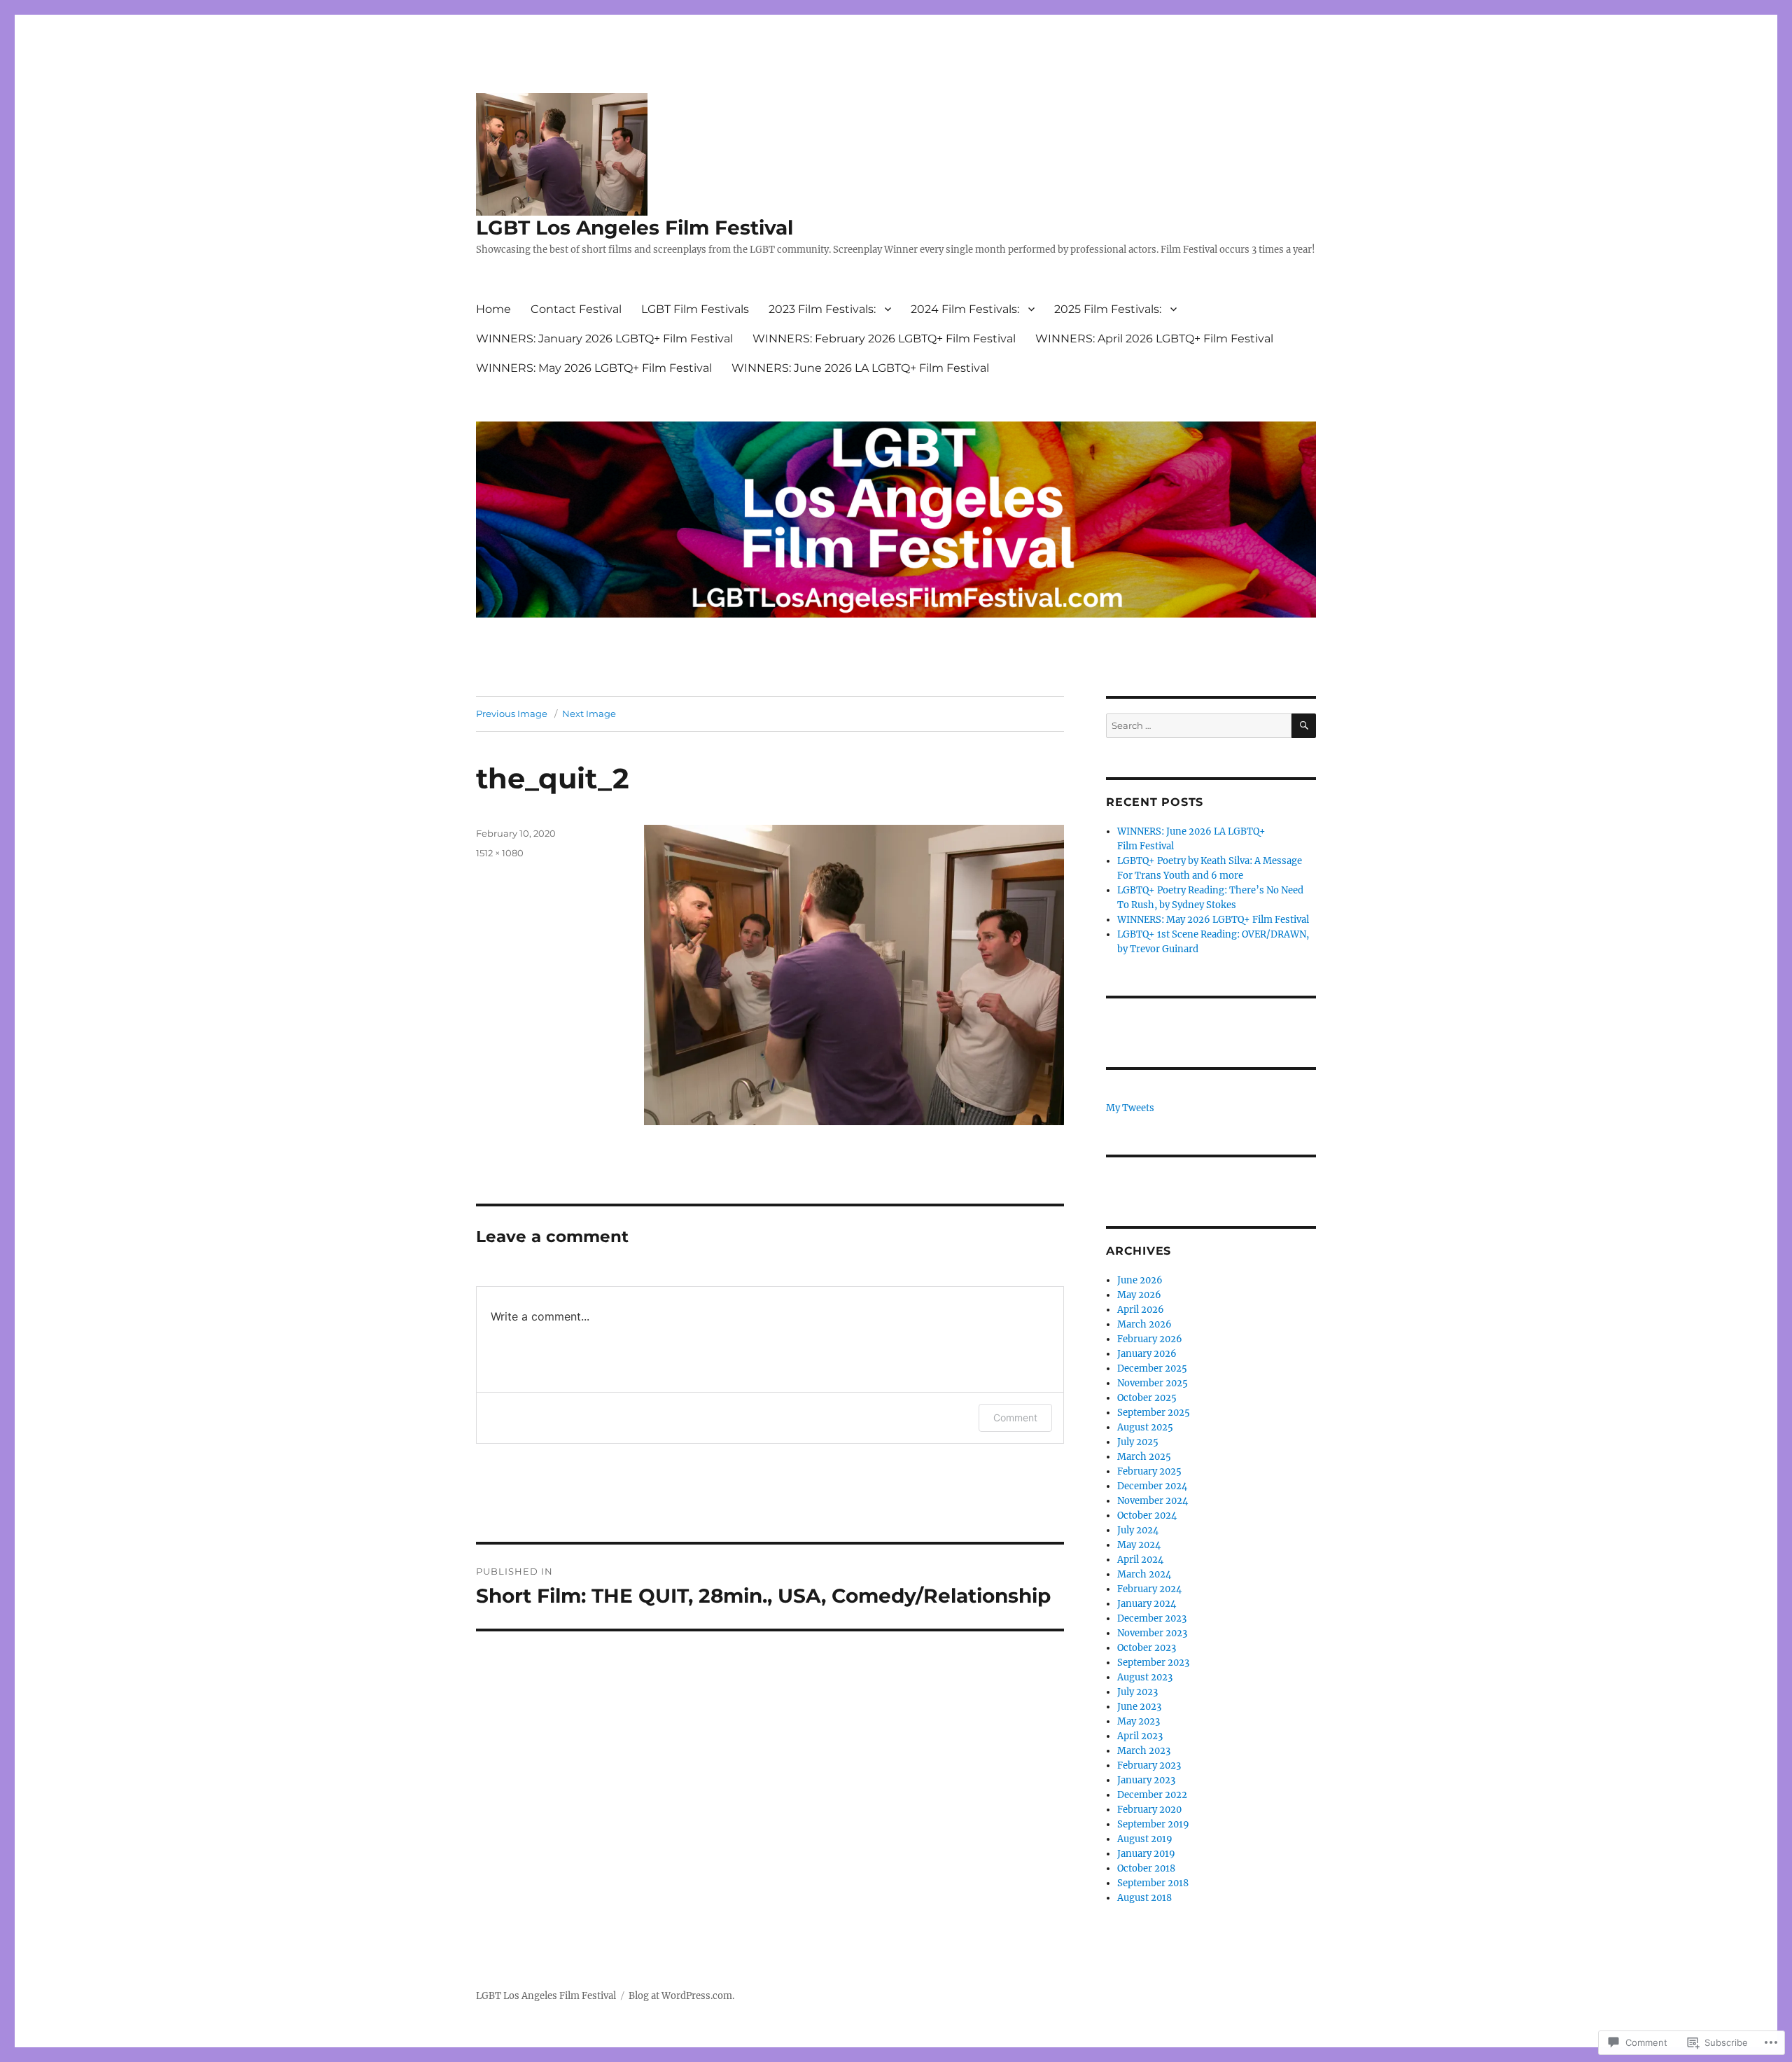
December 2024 (1152, 1486)
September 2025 (1154, 1413)
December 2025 (1152, 1368)
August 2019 (1145, 1839)
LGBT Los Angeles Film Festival (635, 228)
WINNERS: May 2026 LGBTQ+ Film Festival (594, 368)
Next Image (589, 713)
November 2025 (1153, 1383)
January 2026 (1147, 1354)
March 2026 (1144, 1324)
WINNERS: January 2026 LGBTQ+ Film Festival (604, 339)
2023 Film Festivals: (822, 309)
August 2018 (1144, 1898)
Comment (1015, 1417)
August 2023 (1145, 1677)
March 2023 (1144, 1751)
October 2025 (1147, 1398)
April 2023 (1140, 1736)
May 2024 (1139, 1545)
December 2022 (1152, 1795)
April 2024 (1140, 1560)
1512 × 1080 (500, 853)
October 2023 (1147, 1648)
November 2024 (1153, 1501)
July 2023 (1137, 1692)
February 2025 (1149, 1471)
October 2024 (1147, 1516)
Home (493, 309)
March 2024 (1144, 1574)
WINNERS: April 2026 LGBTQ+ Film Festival (1154, 339)
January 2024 (1147, 1604)
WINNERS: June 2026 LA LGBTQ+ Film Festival (860, 368)
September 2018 (1153, 1883)
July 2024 (1138, 1530)
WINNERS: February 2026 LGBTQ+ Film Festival (884, 339)
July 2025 (1138, 1442)
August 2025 (1145, 1427)
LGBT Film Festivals (695, 309)
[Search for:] (1199, 726)
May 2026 (1139, 1295)
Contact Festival (576, 309)
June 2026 (1140, 1280)
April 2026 (1141, 1310)
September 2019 (1153, 1824)
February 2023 (1149, 1765)
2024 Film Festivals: (965, 309)
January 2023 (1146, 1780)
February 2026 (1150, 1339)
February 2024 (1149, 1589)
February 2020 (1149, 1810)
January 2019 (1146, 1854)
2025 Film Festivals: (1108, 309)
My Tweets (1130, 1108)
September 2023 (1153, 1663)
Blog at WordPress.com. (681, 1996)
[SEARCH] (1304, 726)
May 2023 (1139, 1721)
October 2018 (1146, 1868)
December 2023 (1152, 1618)
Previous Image (512, 713)
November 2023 (1152, 1633)
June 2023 (1139, 1707)
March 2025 (1144, 1457)
